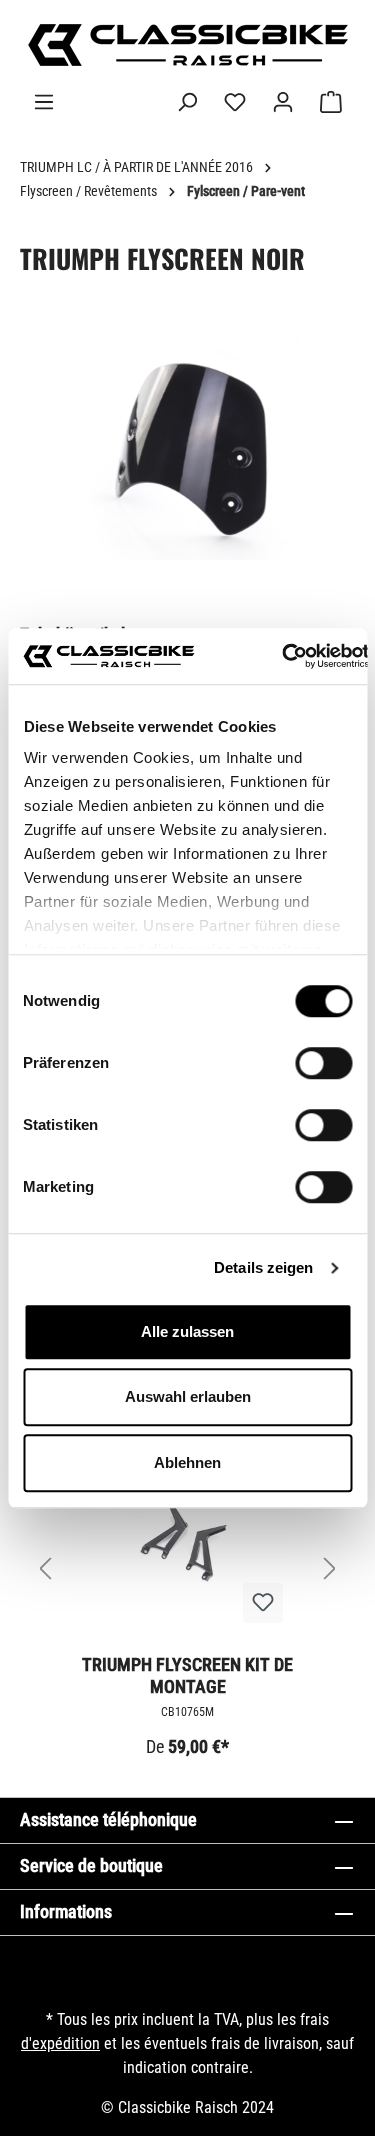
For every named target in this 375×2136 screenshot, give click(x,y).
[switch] (323, 1063)
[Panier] (331, 102)
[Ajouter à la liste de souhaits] (263, 1603)
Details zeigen (263, 1267)
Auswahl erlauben (188, 1396)
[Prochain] (330, 1569)
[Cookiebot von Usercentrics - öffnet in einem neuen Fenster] (282, 656)
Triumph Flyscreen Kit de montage (187, 1675)
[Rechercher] (187, 102)
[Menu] (44, 102)
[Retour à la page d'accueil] (187, 45)
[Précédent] (45, 1569)
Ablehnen (187, 1462)
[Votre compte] (283, 102)
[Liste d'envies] (235, 102)
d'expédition (60, 2043)
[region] (187, 467)
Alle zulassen (187, 1331)
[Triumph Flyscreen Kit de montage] (187, 1539)
